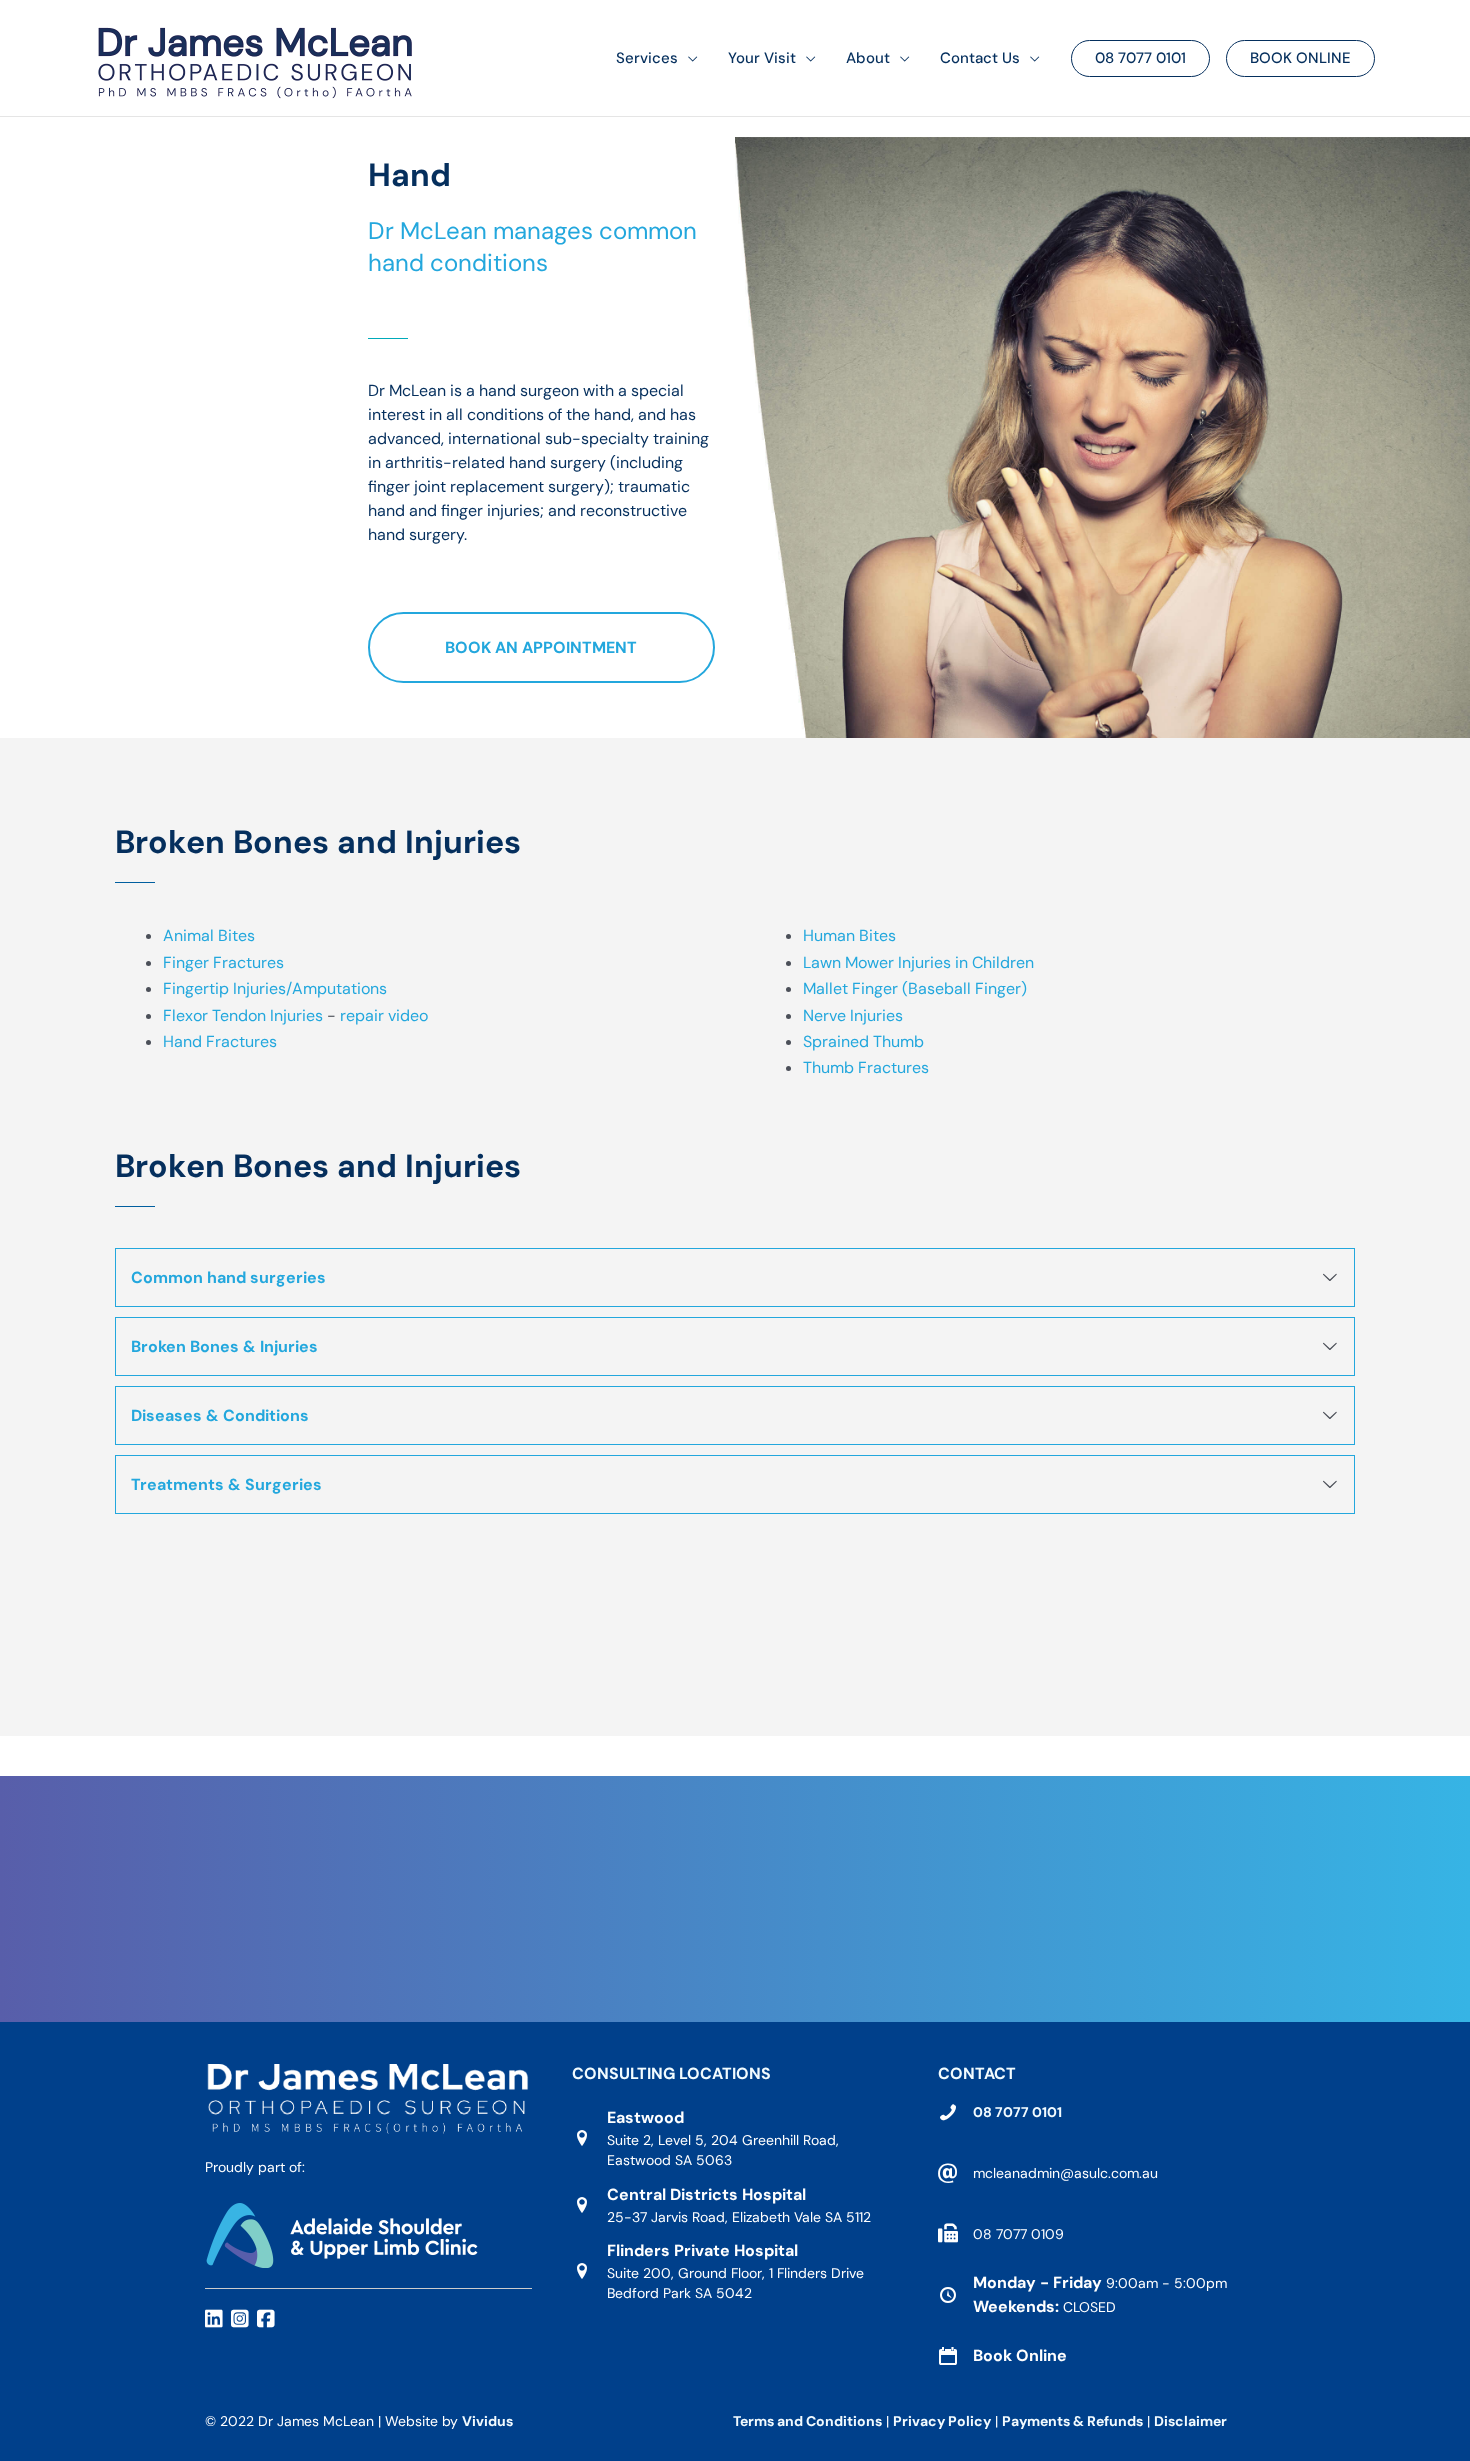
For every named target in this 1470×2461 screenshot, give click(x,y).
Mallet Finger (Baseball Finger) (915, 988)
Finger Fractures (223, 962)
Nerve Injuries (853, 1015)
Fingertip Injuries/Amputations (275, 988)
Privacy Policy (942, 2421)
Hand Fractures (220, 1041)
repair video (384, 1015)
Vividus (487, 2421)
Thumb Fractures (866, 1067)
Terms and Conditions (807, 2421)
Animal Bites (209, 935)
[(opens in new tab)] (341, 2233)
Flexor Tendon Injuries (243, 1015)
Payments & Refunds (1072, 2421)
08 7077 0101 (1017, 2112)
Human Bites (849, 935)
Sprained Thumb (863, 1041)
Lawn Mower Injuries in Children (918, 962)
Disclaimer (1192, 2421)
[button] (688, 58)
